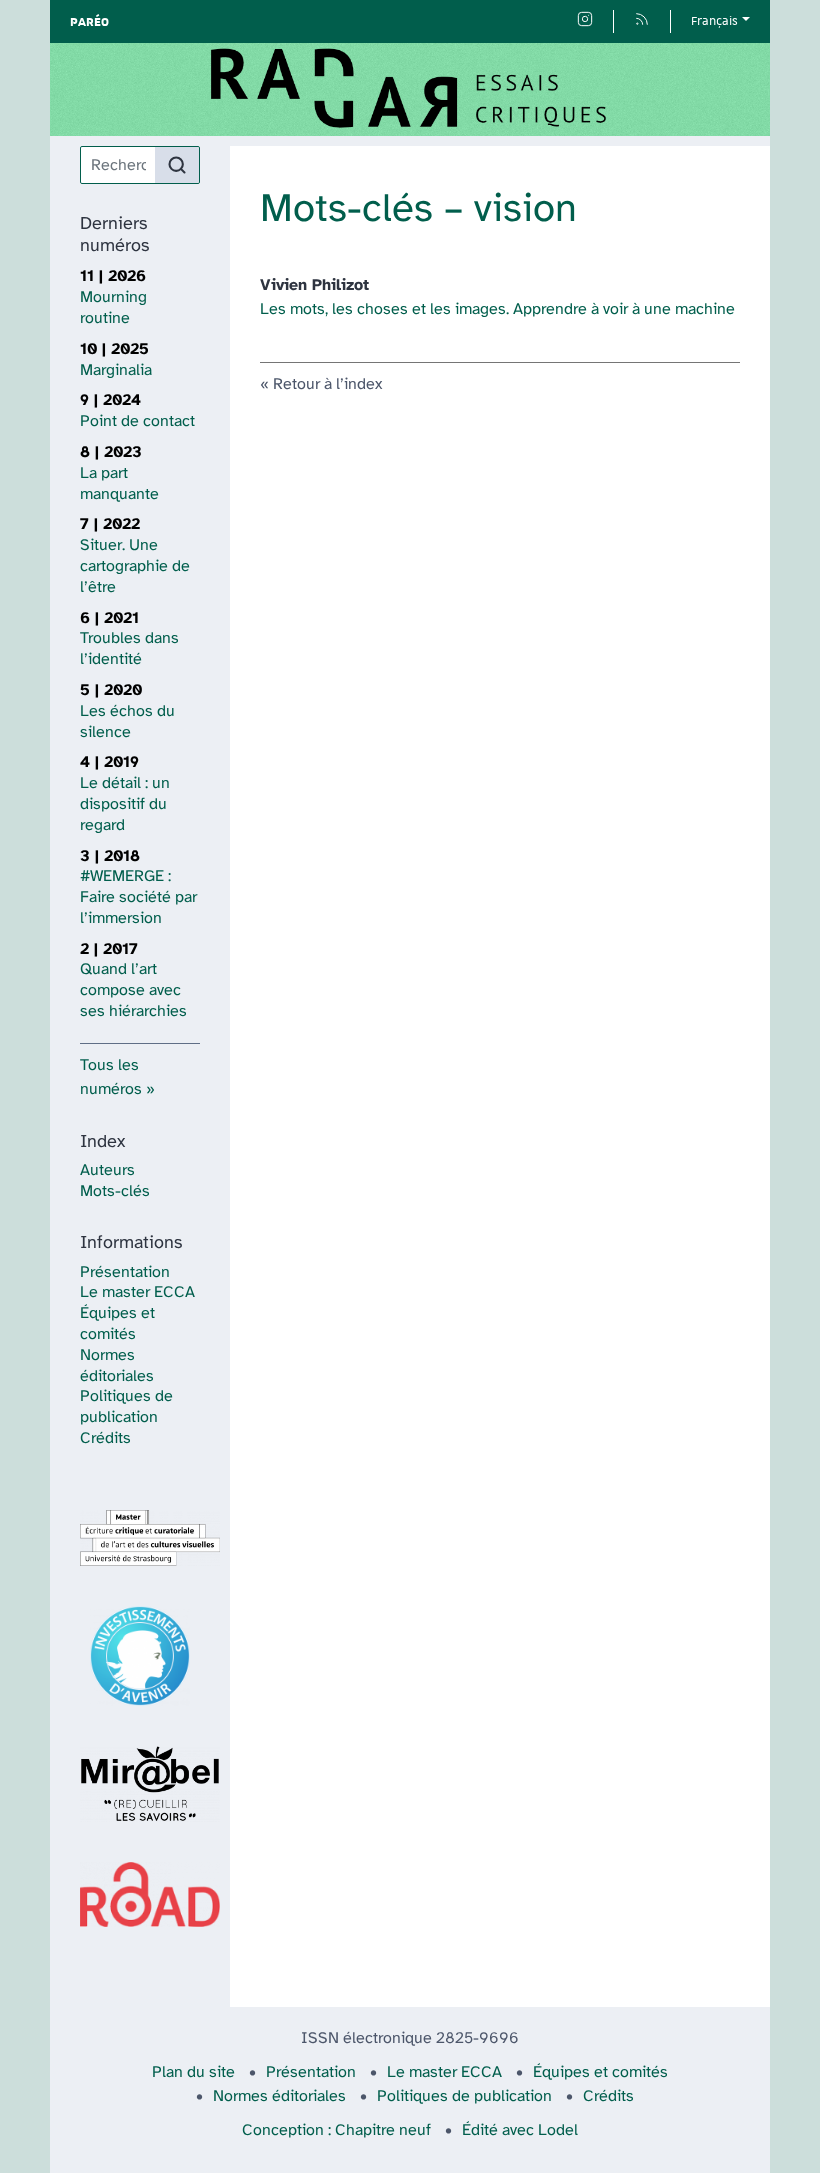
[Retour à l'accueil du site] (410, 89)
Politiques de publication (464, 2096)
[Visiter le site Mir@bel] (140, 1784)
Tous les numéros (111, 1077)
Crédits (105, 1438)
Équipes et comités (600, 2072)
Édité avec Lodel (520, 2130)
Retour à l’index (327, 384)
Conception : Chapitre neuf (336, 2130)
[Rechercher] (177, 165)
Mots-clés (115, 1191)
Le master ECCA (137, 1292)
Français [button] (714, 21)
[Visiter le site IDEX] (140, 1656)
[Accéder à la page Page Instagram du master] (585, 21)
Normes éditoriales (279, 2096)
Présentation (125, 1272)
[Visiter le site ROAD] (140, 1894)
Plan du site (193, 2072)
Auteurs (107, 1170)
